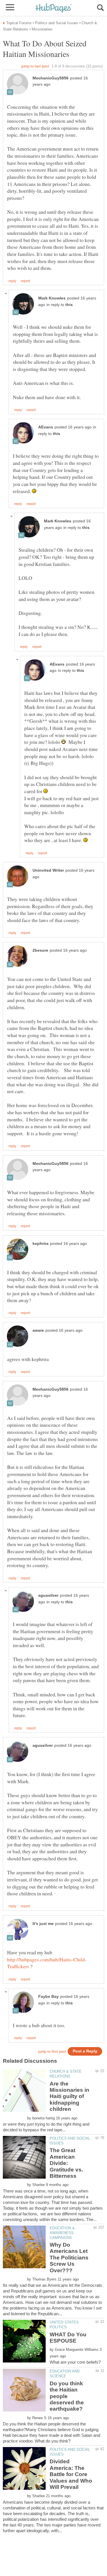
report (25, 281)
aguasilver (48, 1595)
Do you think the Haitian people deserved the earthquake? (67, 2396)
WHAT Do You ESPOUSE (68, 2338)
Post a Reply (85, 2051)
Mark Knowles (52, 298)
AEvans (46, 427)
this (69, 305)
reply (12, 281)
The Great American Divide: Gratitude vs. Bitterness (66, 2163)
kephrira (41, 1244)
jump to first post (52, 2051)
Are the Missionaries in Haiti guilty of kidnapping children (69, 2096)
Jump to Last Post (35, 66)
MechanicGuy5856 (51, 78)
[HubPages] (54, 8)
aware (38, 1330)
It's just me (43, 1924)
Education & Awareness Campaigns (62, 2233)
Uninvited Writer (48, 870)
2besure (40, 950)
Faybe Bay (49, 1997)
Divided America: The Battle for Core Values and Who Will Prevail (71, 2474)
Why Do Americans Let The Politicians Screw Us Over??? (69, 2258)
